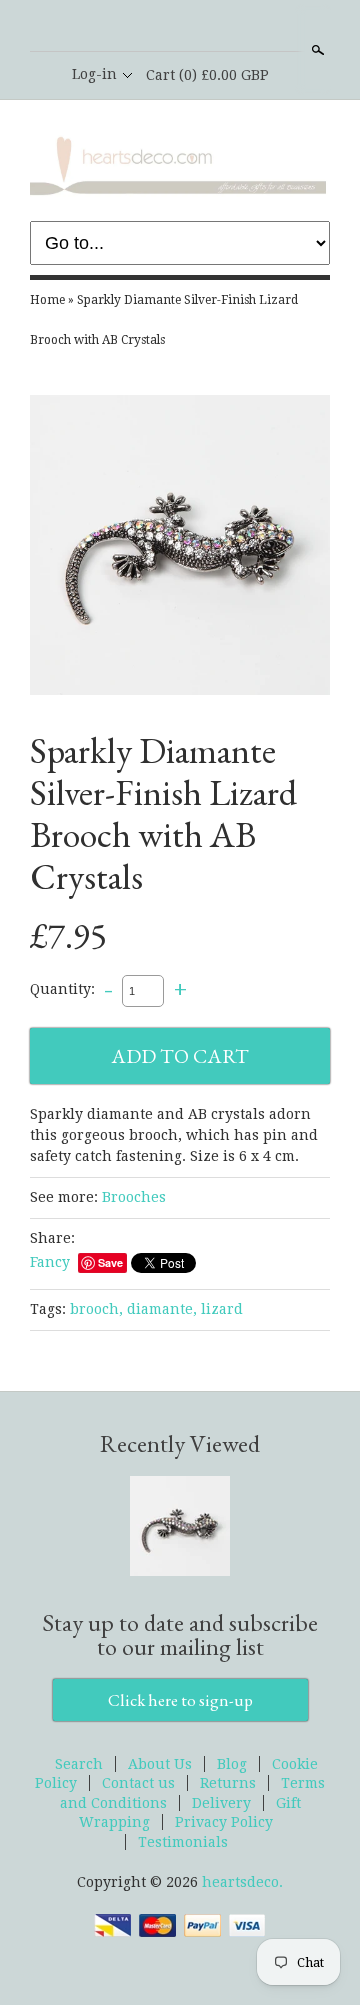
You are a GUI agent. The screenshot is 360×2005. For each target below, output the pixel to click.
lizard (222, 1309)
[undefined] (180, 548)
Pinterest (213, 27)
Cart (207, 75)
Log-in (94, 74)
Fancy (50, 1262)
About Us (160, 1764)
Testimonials (183, 1842)
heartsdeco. (242, 1882)
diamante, (162, 1309)
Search (316, 50)
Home (47, 300)
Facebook (179, 27)
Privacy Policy (224, 1822)
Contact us (138, 1783)
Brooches (134, 1197)
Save (110, 1262)
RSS (145, 27)
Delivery (221, 1803)
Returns (228, 1783)
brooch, (96, 1309)
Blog (232, 1764)
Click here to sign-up (180, 1700)
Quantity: (62, 990)
